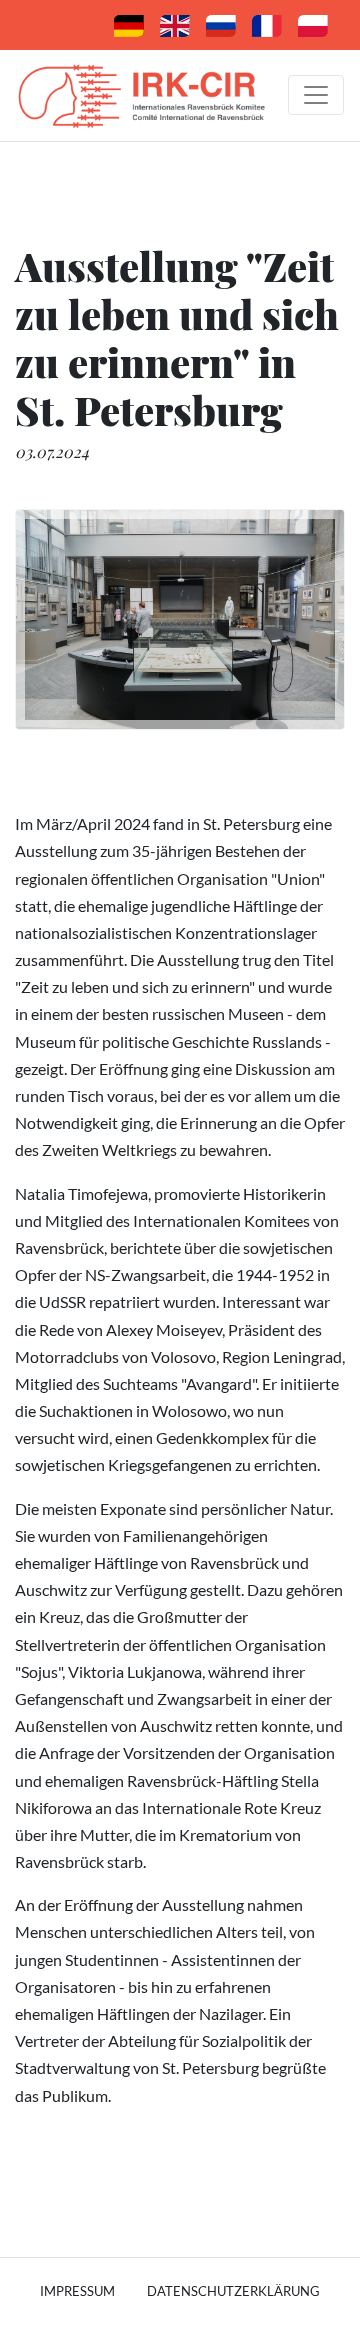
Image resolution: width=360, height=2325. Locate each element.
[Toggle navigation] (316, 95)
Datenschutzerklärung (233, 2291)
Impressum (77, 2291)
